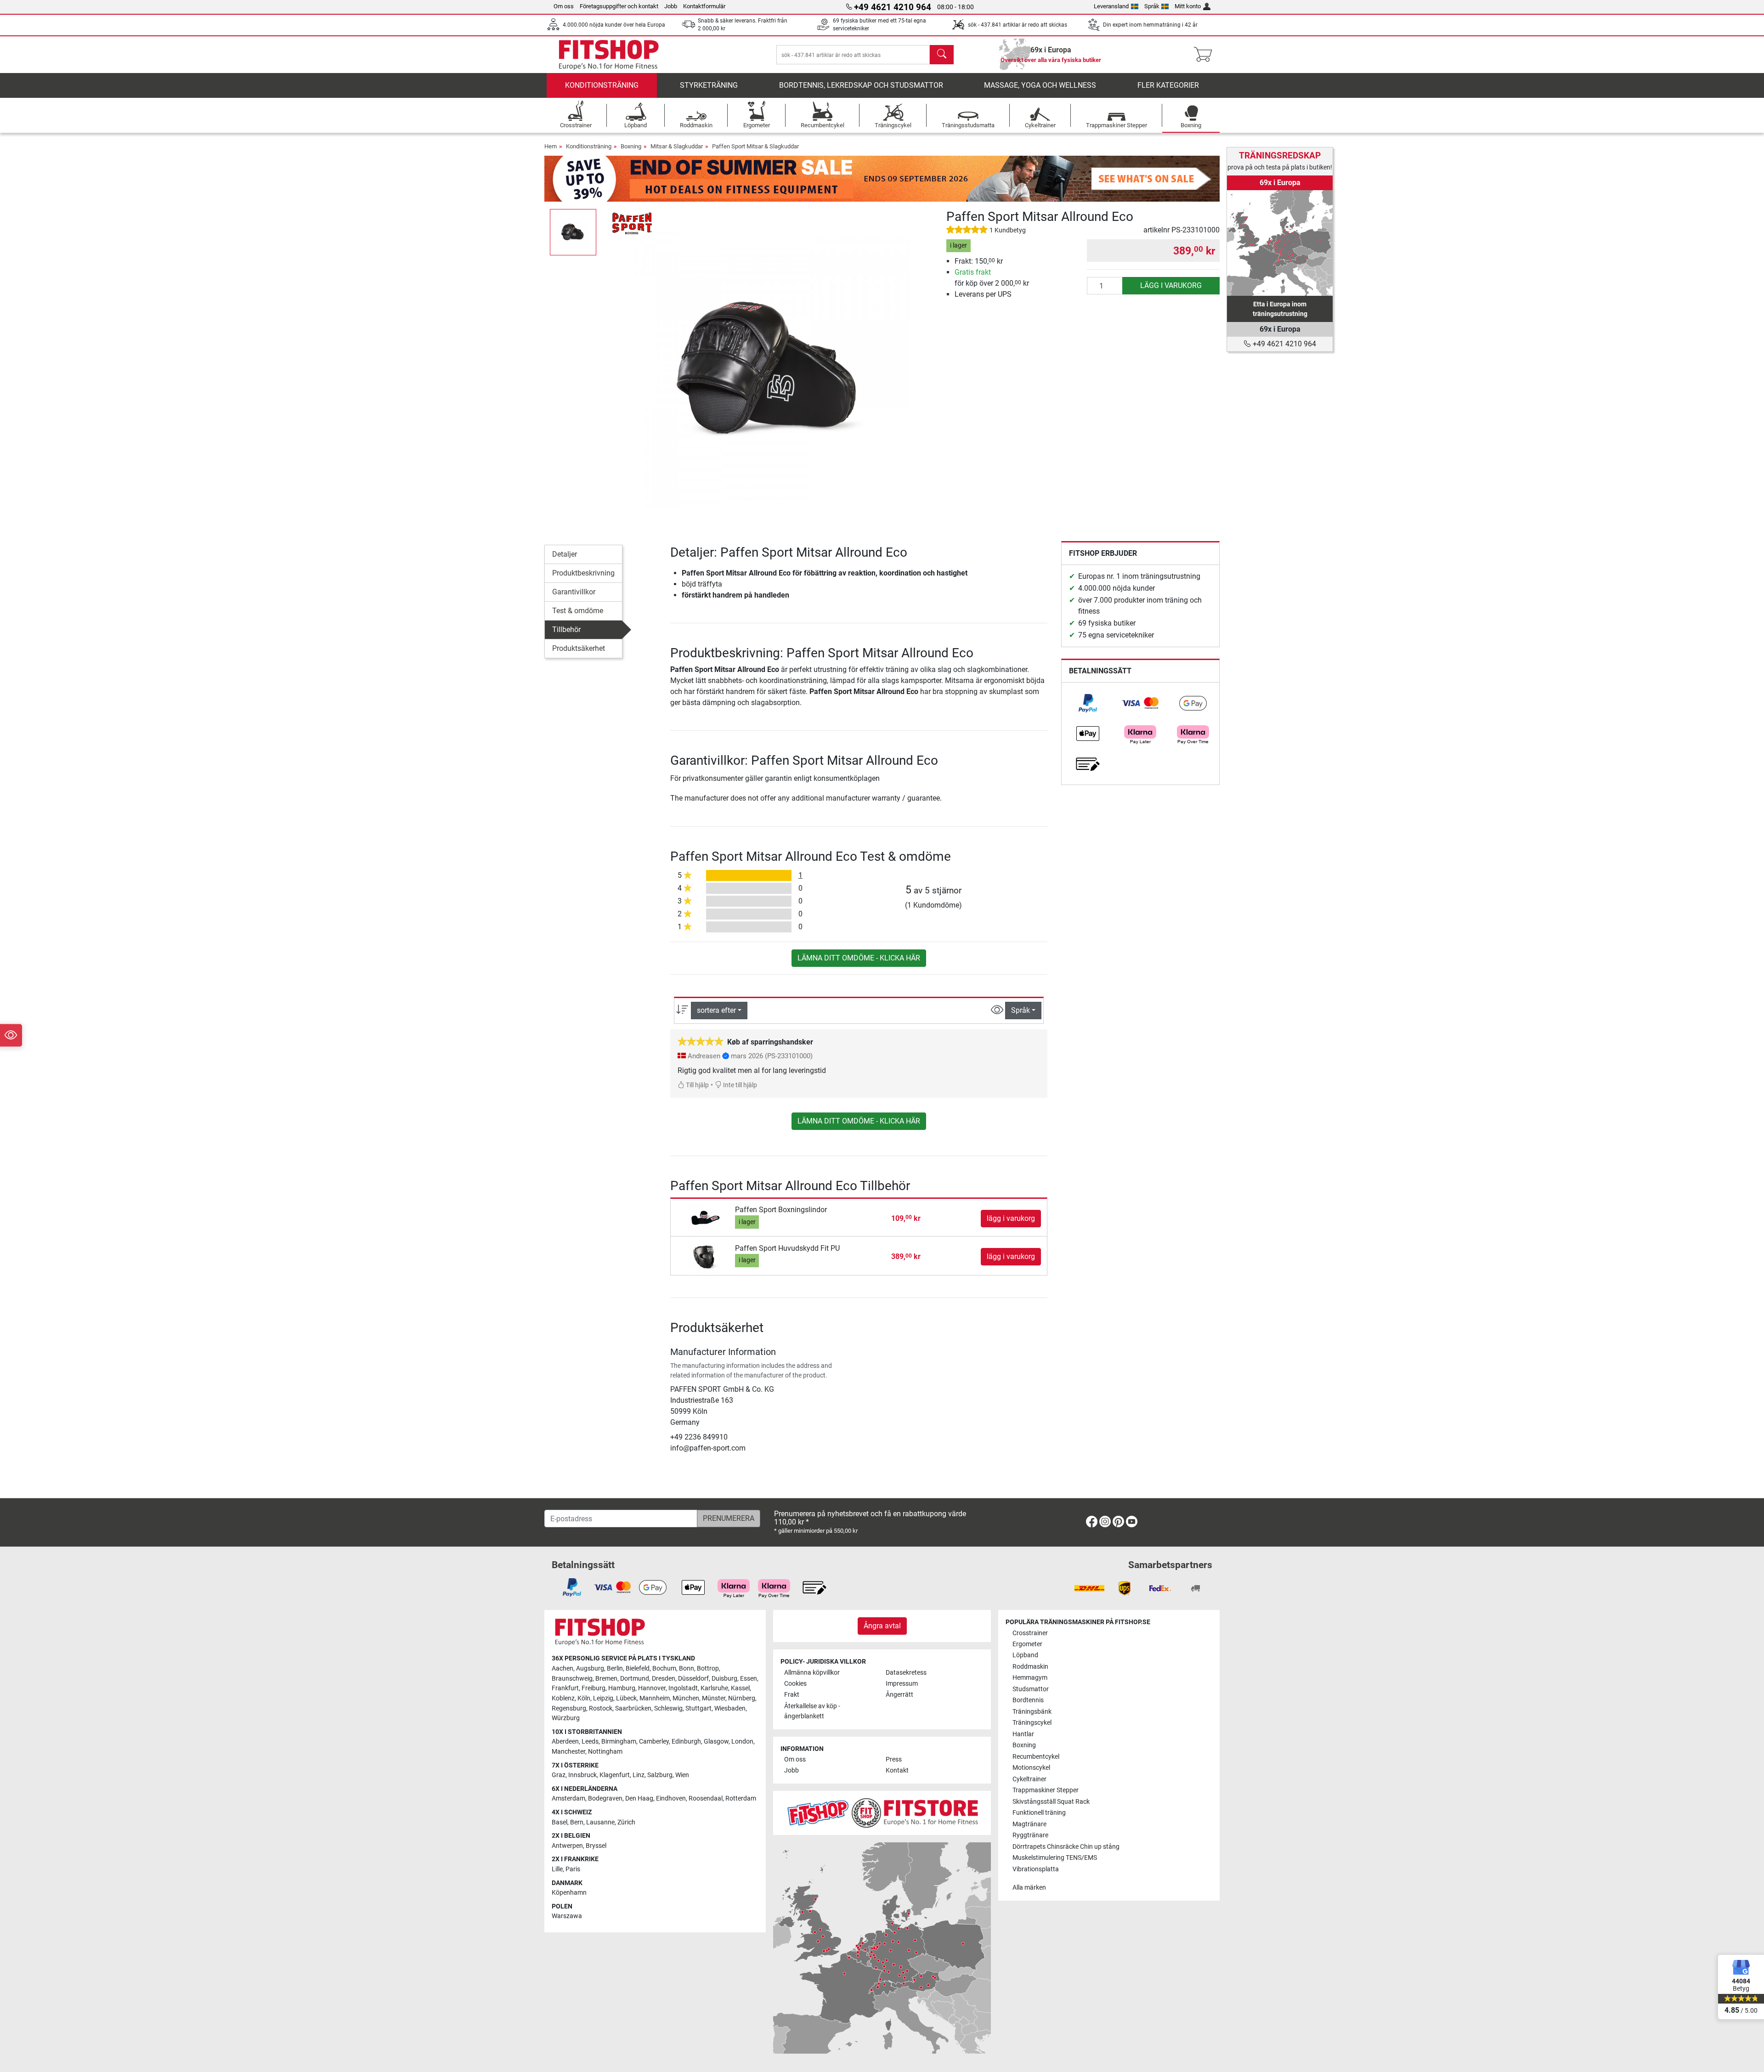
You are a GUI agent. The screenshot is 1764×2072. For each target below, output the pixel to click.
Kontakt (897, 1770)
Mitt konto (1188, 6)
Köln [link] (584, 1698)
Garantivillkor (574, 592)
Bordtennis (1028, 1700)
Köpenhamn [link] (569, 1893)
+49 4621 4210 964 (1283, 344)
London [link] (742, 1742)
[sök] (942, 55)
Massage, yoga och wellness (1040, 85)
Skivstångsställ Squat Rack (1051, 1802)
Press (894, 1759)
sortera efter (716, 1010)
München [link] (686, 1698)
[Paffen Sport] (632, 222)
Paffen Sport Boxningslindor (781, 1210)
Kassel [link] (740, 1688)
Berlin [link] (615, 1668)
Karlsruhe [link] (714, 1688)
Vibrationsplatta (1036, 1869)
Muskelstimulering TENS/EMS (1055, 1858)
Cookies (795, 1684)
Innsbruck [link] (582, 1775)
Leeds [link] (590, 1742)
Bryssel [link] (596, 1846)
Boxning (631, 146)
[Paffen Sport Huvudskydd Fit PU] (704, 1256)
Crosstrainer (1030, 1633)
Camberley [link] (654, 1742)
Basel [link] (560, 1822)
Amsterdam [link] (568, 1798)
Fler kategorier (1168, 85)
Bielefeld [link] (638, 1668)
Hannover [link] (652, 1688)
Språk (1152, 6)
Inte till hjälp (739, 1085)
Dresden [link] (664, 1679)
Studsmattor (1031, 1689)
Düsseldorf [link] (693, 1679)
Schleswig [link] (668, 1708)
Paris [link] (573, 1869)
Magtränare (1029, 1824)
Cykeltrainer (1029, 1779)
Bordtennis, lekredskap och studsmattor (861, 85)
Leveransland (1111, 6)
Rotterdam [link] (741, 1798)
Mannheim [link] (655, 1698)
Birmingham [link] (619, 1742)
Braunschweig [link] (572, 1679)
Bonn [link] (687, 1668)
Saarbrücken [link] (633, 1708)
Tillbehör (566, 630)
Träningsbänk (1032, 1712)
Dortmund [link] (635, 1679)
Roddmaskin (1030, 1667)
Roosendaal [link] (706, 1798)
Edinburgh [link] (686, 1742)
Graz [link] (559, 1775)
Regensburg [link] (569, 1708)
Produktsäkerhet (579, 648)
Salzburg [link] (660, 1775)
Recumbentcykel (1036, 1757)
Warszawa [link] (567, 1916)
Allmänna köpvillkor (812, 1673)
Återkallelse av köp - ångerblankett (812, 1711)
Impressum (902, 1684)
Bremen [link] (606, 1679)
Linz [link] (639, 1775)
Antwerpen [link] (567, 1846)
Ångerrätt (899, 1695)
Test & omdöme (578, 611)
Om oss (564, 6)
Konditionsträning (602, 85)
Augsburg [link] (590, 1668)
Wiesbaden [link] (730, 1708)
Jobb (671, 6)
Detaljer (565, 554)
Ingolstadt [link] (683, 1688)
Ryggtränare (1030, 1835)
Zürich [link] (626, 1822)
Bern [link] (577, 1822)
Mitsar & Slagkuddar (677, 146)
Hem (551, 146)
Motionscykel (1031, 1768)
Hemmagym (1030, 1678)
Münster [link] (714, 1698)
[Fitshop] (609, 54)
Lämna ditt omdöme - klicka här (859, 958)
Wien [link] (682, 1775)
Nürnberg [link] (742, 1698)
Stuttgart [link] (698, 1708)
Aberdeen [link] (565, 1742)
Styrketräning (709, 85)
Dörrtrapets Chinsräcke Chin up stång (1066, 1847)
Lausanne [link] (600, 1822)
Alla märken (1029, 1888)
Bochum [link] (664, 1668)
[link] (1088, 703)
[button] (573, 232)
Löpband (1025, 1655)
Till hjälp (697, 1085)
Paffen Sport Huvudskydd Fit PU (787, 1248)
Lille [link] (557, 1869)
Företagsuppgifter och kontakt (619, 6)
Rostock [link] (601, 1708)
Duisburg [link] (724, 1679)
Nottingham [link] (605, 1752)
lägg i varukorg (1171, 285)
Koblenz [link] (563, 1698)
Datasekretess (906, 1673)
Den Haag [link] (639, 1798)
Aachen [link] (563, 1668)
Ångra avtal (882, 1626)
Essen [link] (749, 1679)
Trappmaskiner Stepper (1046, 1790)
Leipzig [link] (603, 1698)
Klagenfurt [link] (615, 1775)
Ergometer (1027, 1644)
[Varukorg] (1206, 55)
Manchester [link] (568, 1752)
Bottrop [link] (708, 1668)
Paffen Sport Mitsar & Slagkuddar (755, 146)
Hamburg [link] (622, 1688)
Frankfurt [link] (565, 1688)
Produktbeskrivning (583, 573)
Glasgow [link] (716, 1742)
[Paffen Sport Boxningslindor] (704, 1218)
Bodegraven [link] (605, 1798)
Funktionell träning (1039, 1813)
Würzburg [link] (566, 1718)
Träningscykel (1032, 1723)
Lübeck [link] (626, 1698)
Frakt (792, 1695)
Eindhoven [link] (671, 1798)
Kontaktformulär (704, 6)
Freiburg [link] (594, 1688)
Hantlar (1023, 1734)
